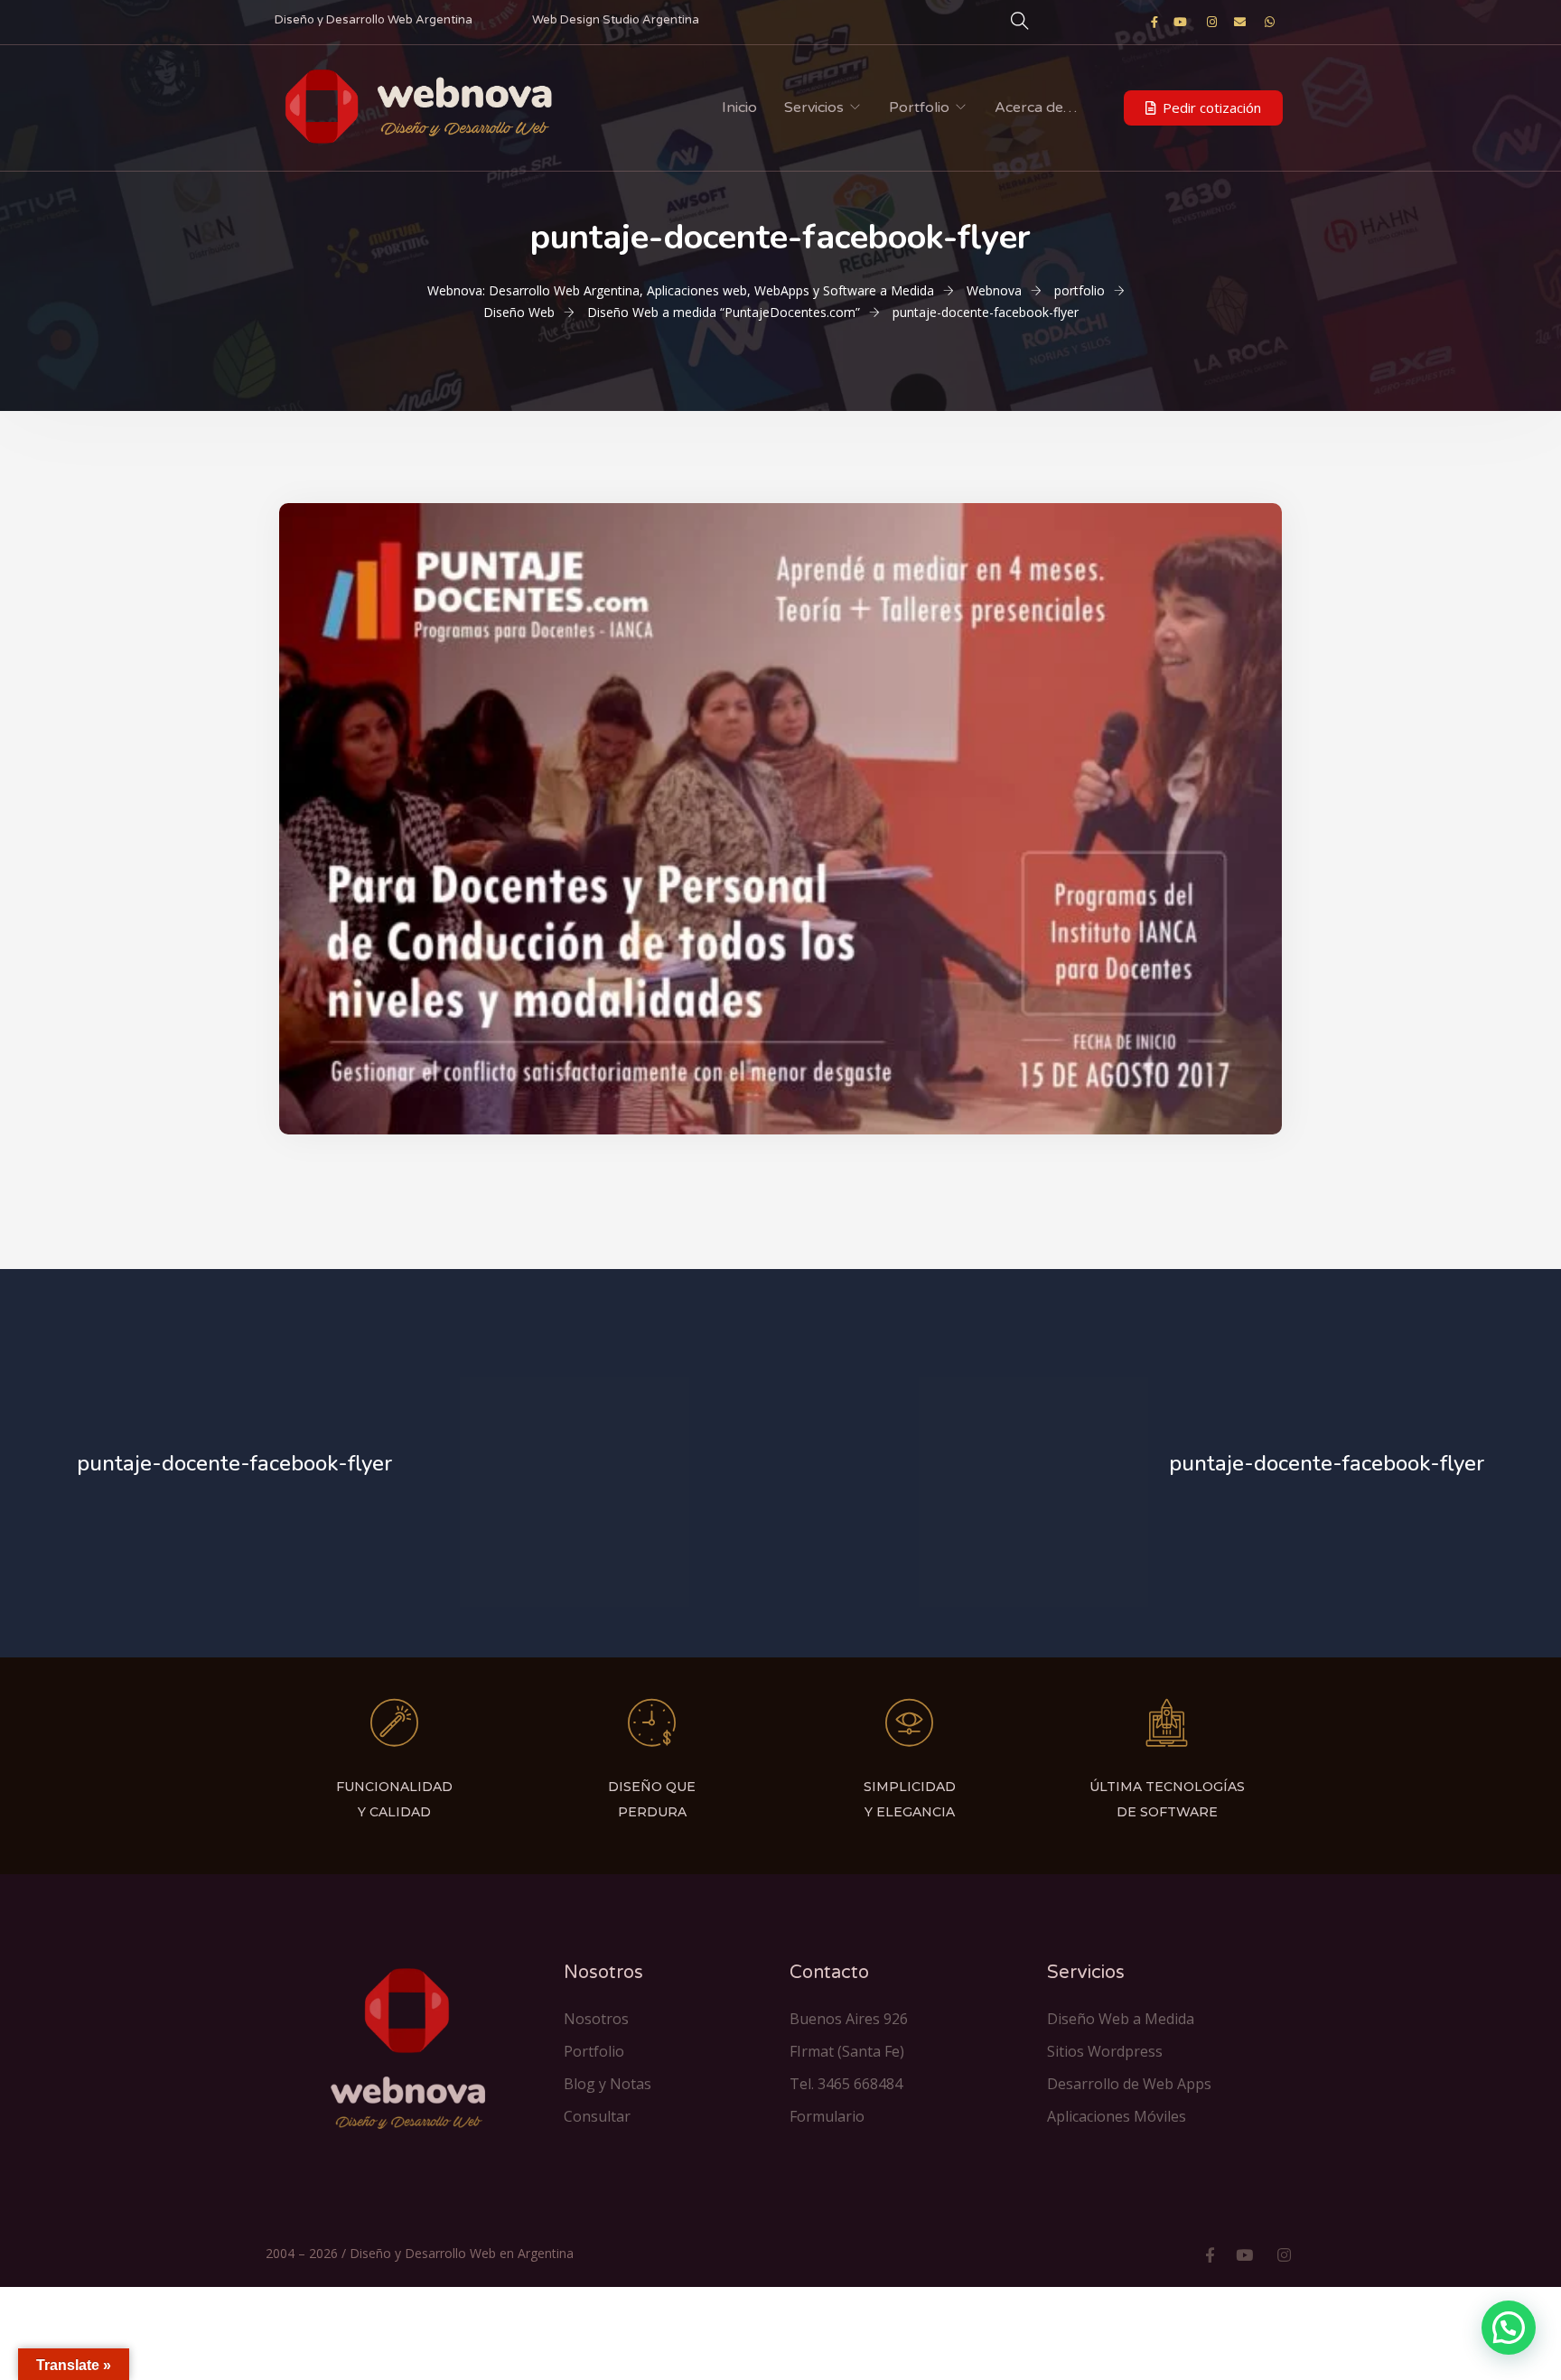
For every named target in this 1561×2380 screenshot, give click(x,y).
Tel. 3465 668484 (846, 2084)
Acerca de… (1036, 107)
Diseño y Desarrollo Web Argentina (374, 20)
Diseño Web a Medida (1121, 2019)
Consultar (597, 2116)
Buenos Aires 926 (849, 2019)
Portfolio (919, 107)
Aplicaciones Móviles (1117, 2116)
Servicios (814, 107)
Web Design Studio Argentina (616, 20)
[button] (1203, 108)
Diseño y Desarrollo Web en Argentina (462, 2253)
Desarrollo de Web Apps (1129, 2084)
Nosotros (596, 2019)
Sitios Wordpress (1105, 2051)
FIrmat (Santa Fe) (847, 2051)
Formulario (827, 2116)
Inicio (739, 107)
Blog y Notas (608, 2084)
